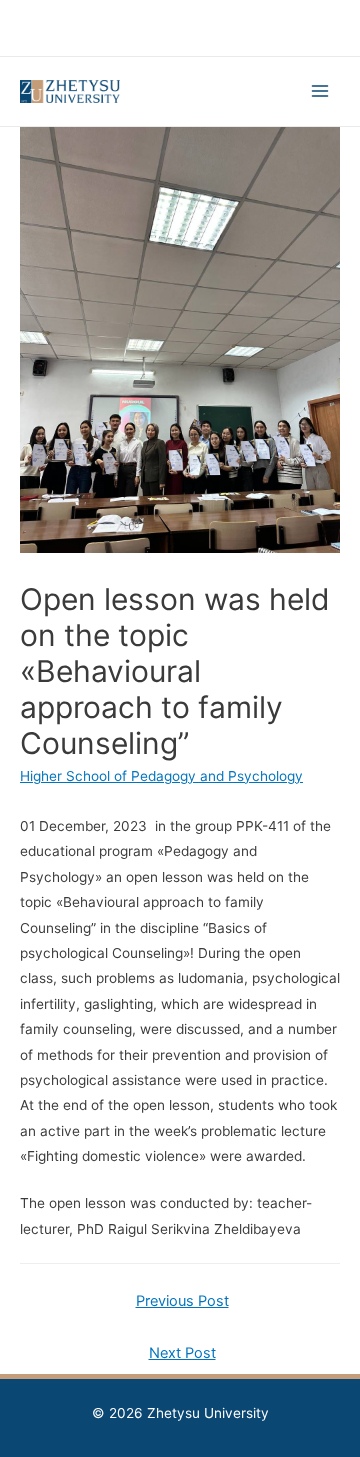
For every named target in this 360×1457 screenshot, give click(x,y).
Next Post (182, 1353)
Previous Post (182, 1301)
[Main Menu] (320, 91)
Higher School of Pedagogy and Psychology (161, 776)
